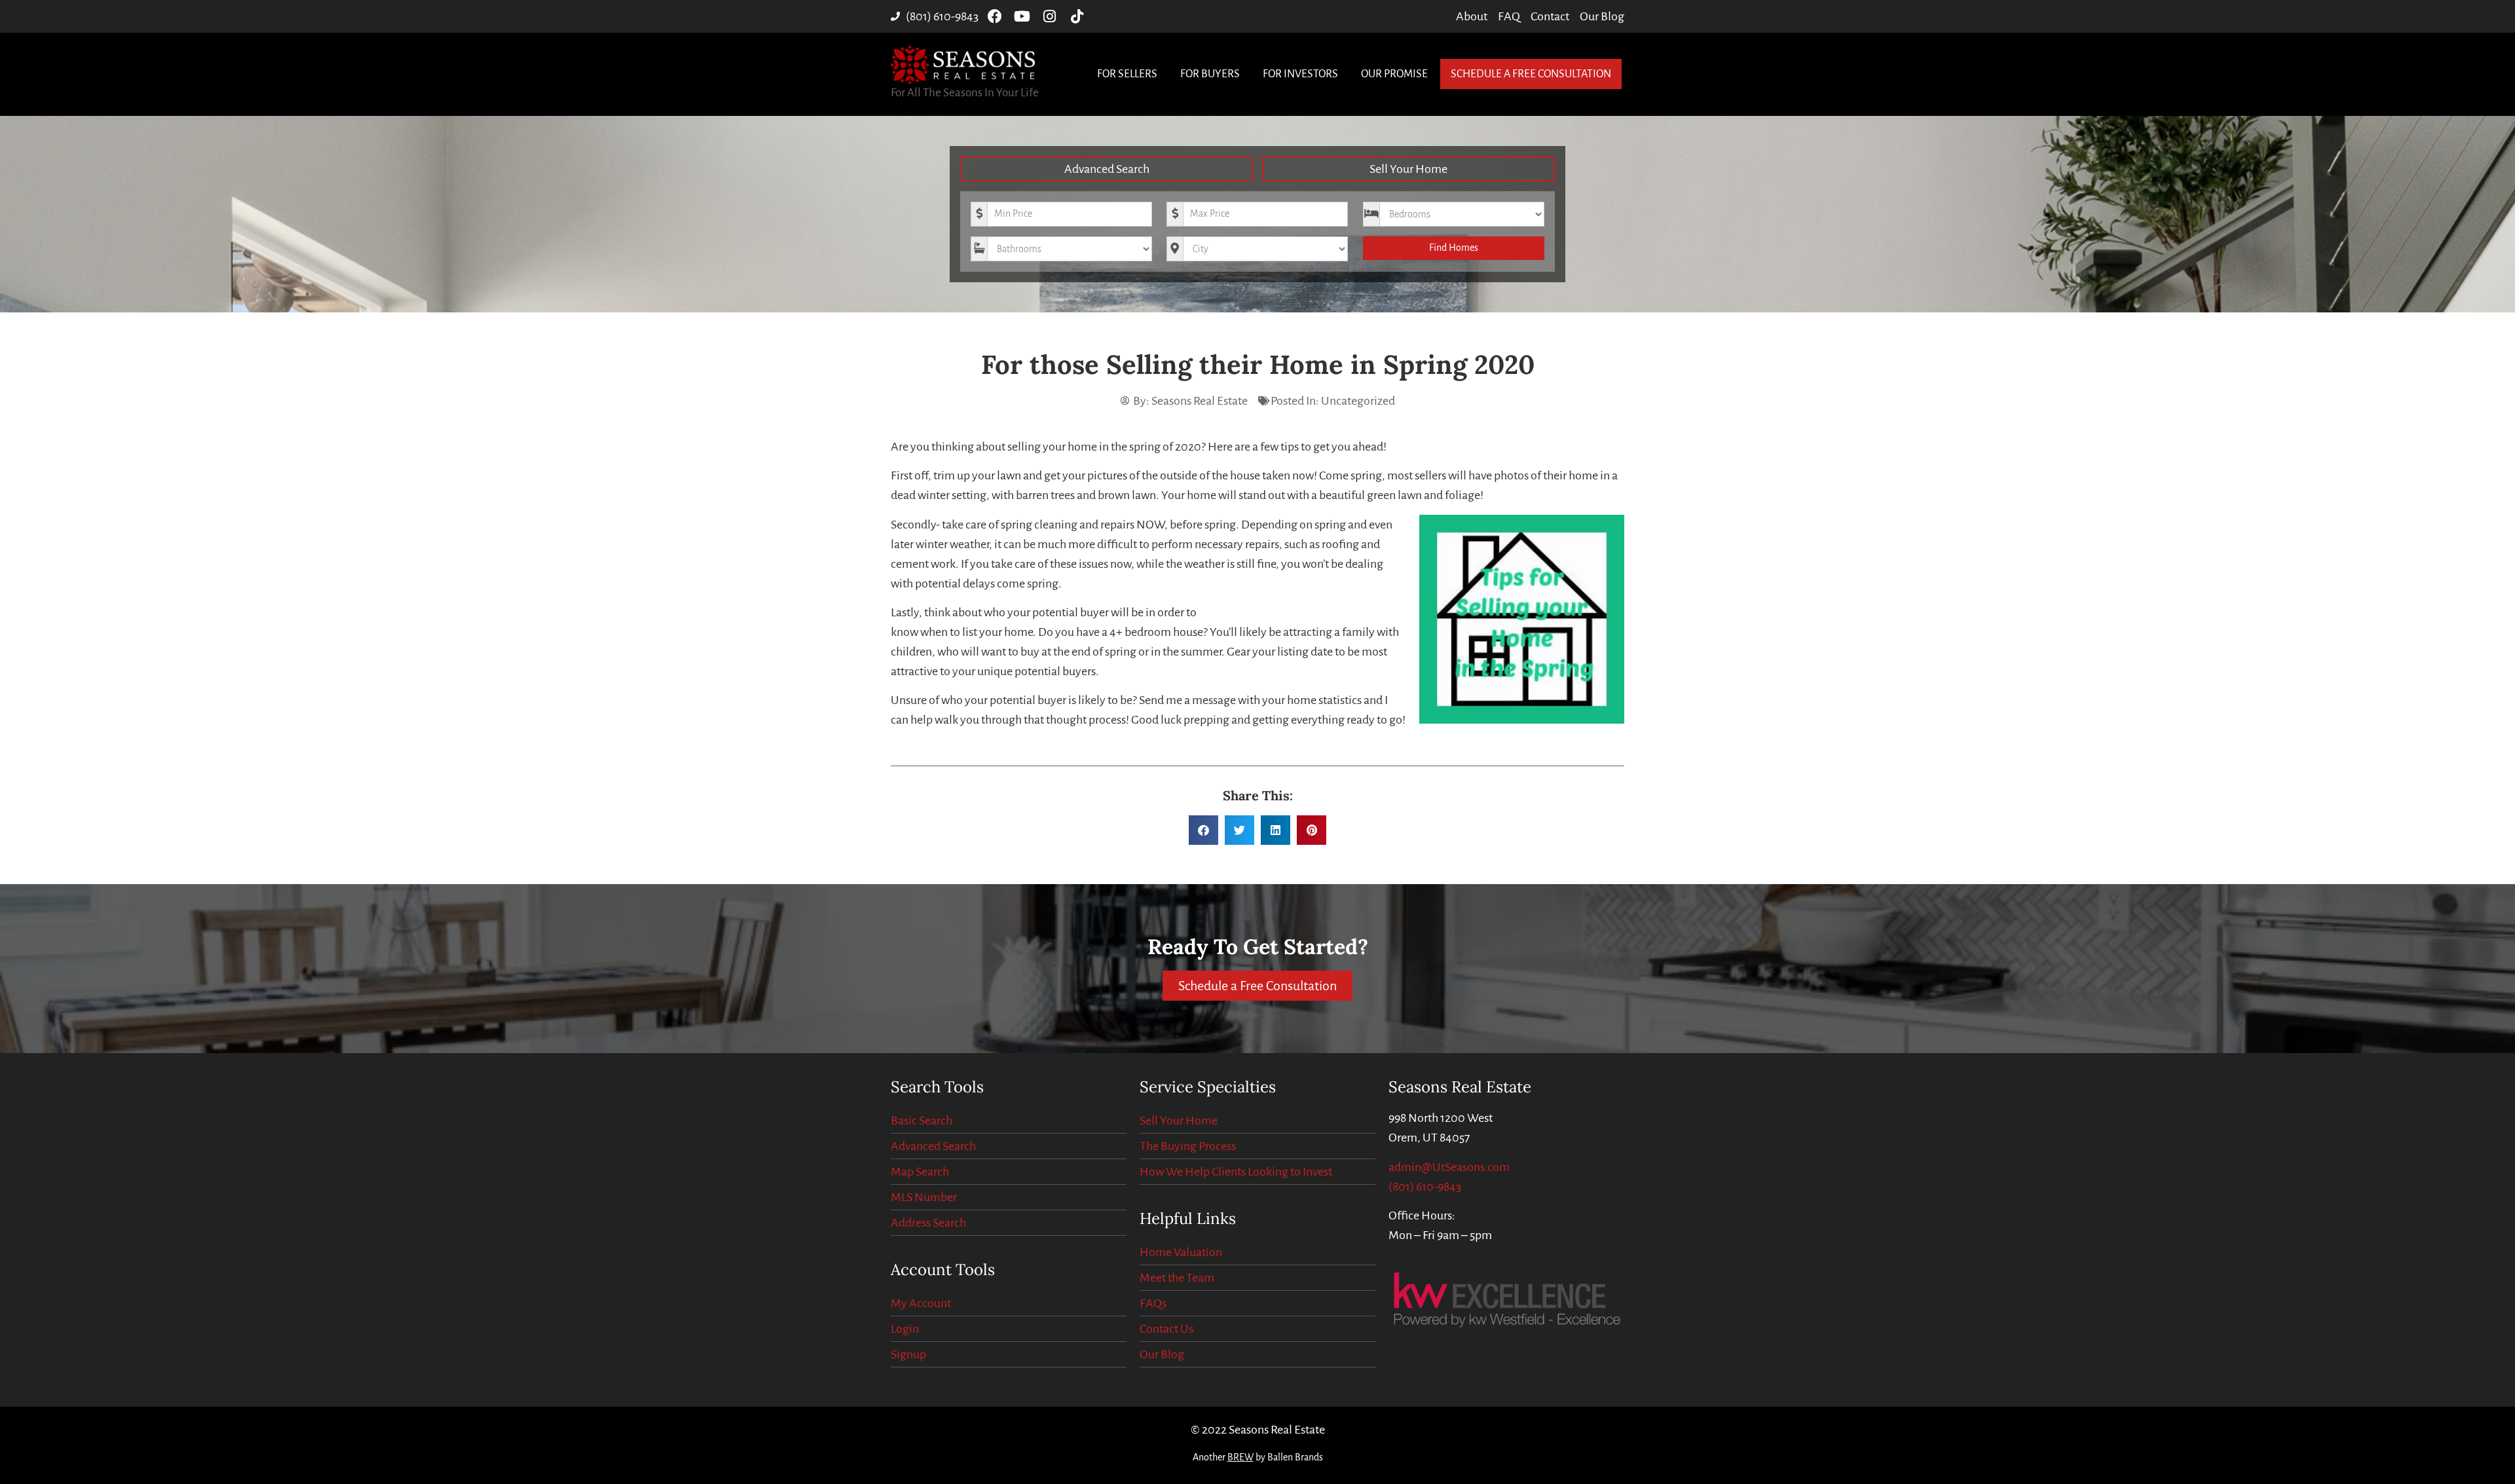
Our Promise (1394, 74)
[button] (1203, 830)
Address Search (928, 1223)
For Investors (1300, 74)
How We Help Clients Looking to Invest (1236, 1172)
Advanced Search (1107, 169)
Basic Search (922, 1121)
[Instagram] (1050, 16)
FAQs (1153, 1303)
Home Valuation (1181, 1252)
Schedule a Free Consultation (1531, 74)
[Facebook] (995, 16)
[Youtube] (1022, 16)
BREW (1240, 1457)
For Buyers (1210, 74)
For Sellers (1127, 74)
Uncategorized (1358, 401)
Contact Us (1166, 1329)
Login (905, 1329)
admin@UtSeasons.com (1449, 1167)
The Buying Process (1188, 1146)
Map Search (920, 1172)
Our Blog (1162, 1354)
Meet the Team (1177, 1278)
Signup (908, 1354)
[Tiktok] (1077, 16)
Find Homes (1454, 248)
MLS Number (924, 1197)
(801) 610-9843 (1425, 1187)
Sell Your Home (1408, 169)
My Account (921, 1303)
